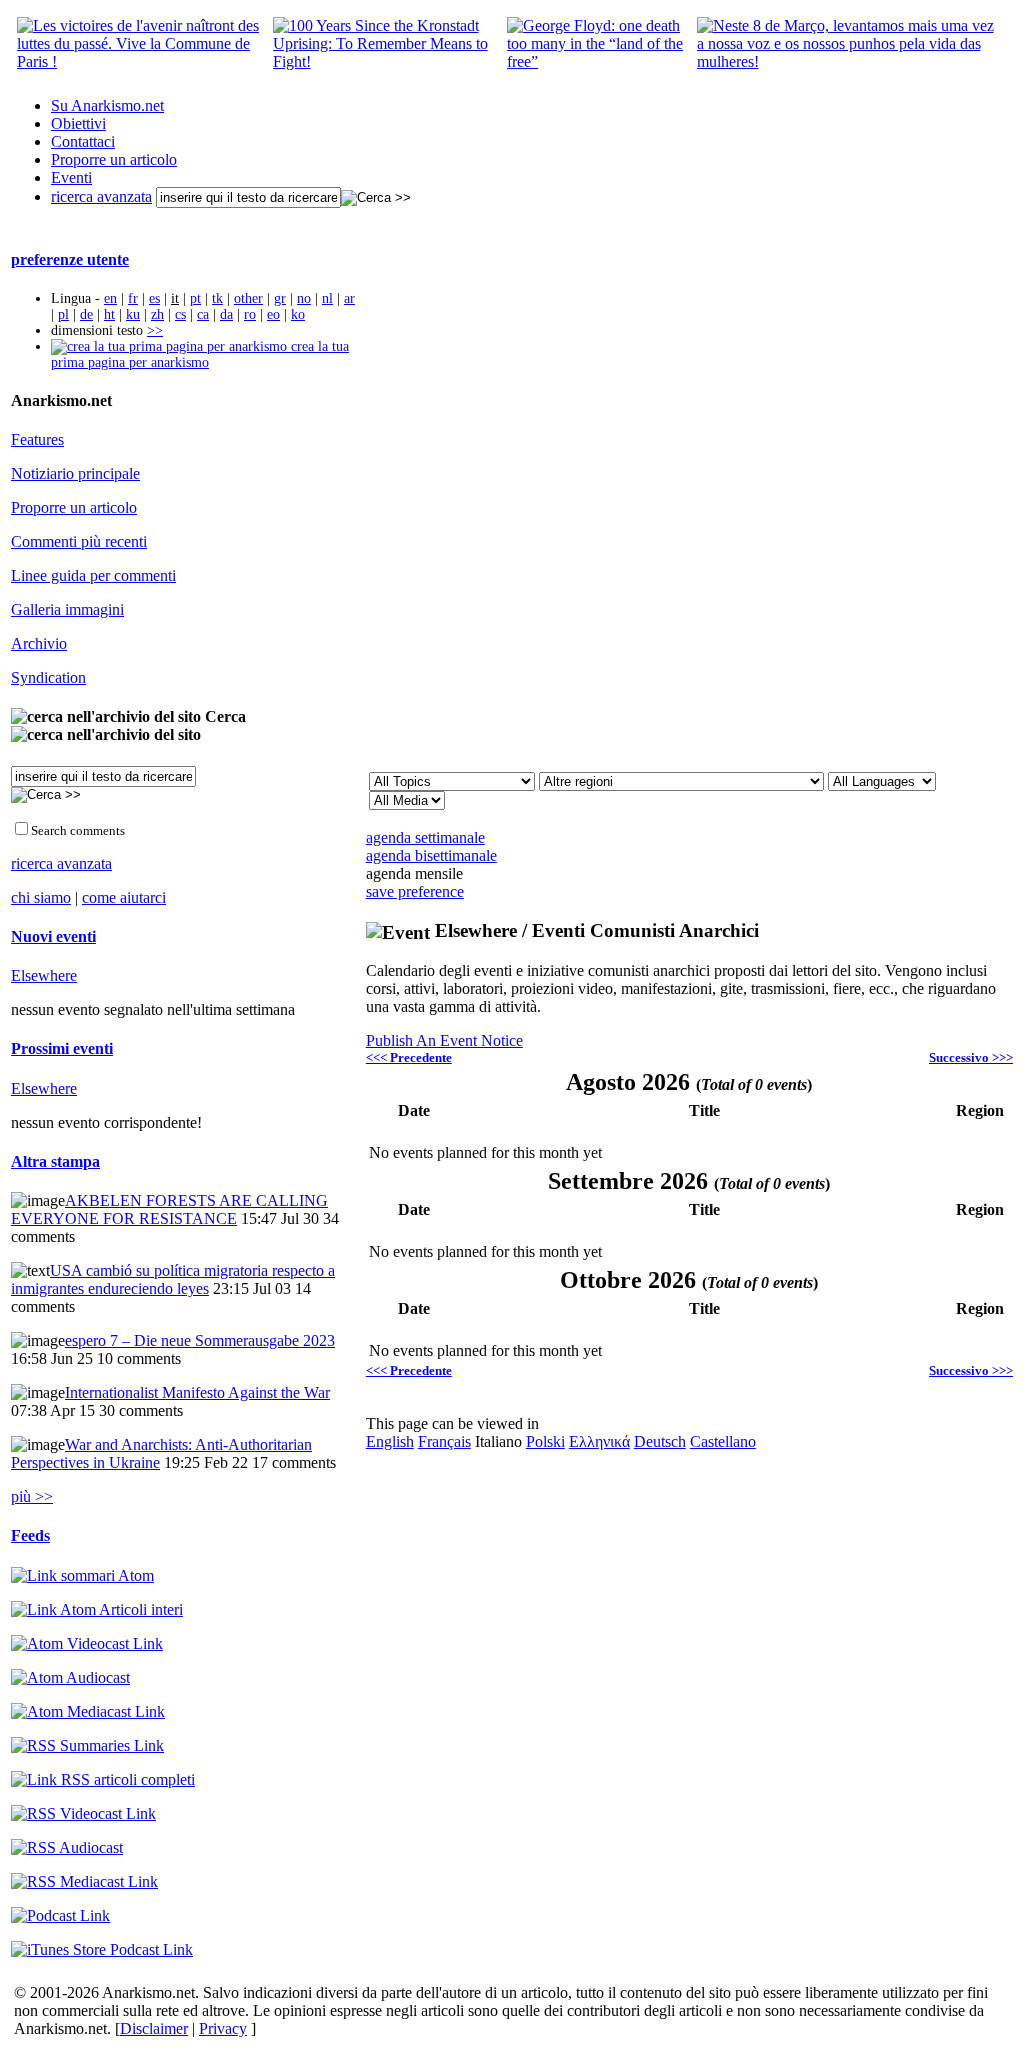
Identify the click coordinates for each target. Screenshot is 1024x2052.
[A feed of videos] (87, 1643)
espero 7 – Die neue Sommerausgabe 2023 (200, 1340)
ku (133, 314)
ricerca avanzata (101, 196)
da (226, 314)
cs (180, 314)
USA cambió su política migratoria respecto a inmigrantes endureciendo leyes (173, 1279)
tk (217, 298)
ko (298, 314)
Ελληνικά (599, 1441)
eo (273, 314)
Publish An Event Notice (444, 1040)
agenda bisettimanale (431, 855)
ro (250, 314)
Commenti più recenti (79, 541)
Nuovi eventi (53, 936)
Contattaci (83, 141)
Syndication (48, 677)
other (248, 298)
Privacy (223, 2028)
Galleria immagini (67, 609)
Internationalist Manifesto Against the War (197, 1392)
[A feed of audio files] (70, 1677)
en (110, 298)
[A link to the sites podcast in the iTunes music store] (102, 1949)
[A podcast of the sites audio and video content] (60, 1915)
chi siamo (41, 897)
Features (37, 439)
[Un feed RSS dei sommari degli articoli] (87, 1745)
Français (444, 1441)
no (304, 298)
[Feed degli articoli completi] (103, 1779)
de (86, 314)
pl (63, 314)
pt (195, 298)
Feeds (30, 1535)
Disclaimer (154, 2028)
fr (133, 298)
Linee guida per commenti (93, 575)
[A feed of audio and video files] (88, 1711)
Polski (545, 1441)
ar (349, 298)
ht (109, 314)
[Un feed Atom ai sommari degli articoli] (82, 1575)
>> (155, 330)
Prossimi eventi (62, 1048)
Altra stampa (55, 1161)
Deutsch (660, 1441)
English (390, 1441)
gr (280, 298)
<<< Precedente (409, 1057)
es (154, 298)
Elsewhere (44, 975)
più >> (32, 1496)
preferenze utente (70, 259)
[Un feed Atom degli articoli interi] (97, 1609)
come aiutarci (124, 897)
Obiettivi (78, 123)
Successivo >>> (971, 1057)
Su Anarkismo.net (107, 105)
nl (327, 298)
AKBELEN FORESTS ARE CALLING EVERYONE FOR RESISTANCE (169, 1209)
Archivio (39, 643)
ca (203, 314)
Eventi (71, 177)
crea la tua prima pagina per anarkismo (200, 354)
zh (157, 314)
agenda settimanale (425, 837)
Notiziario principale (75, 473)
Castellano (723, 1441)
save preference (415, 891)
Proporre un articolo (114, 159)
